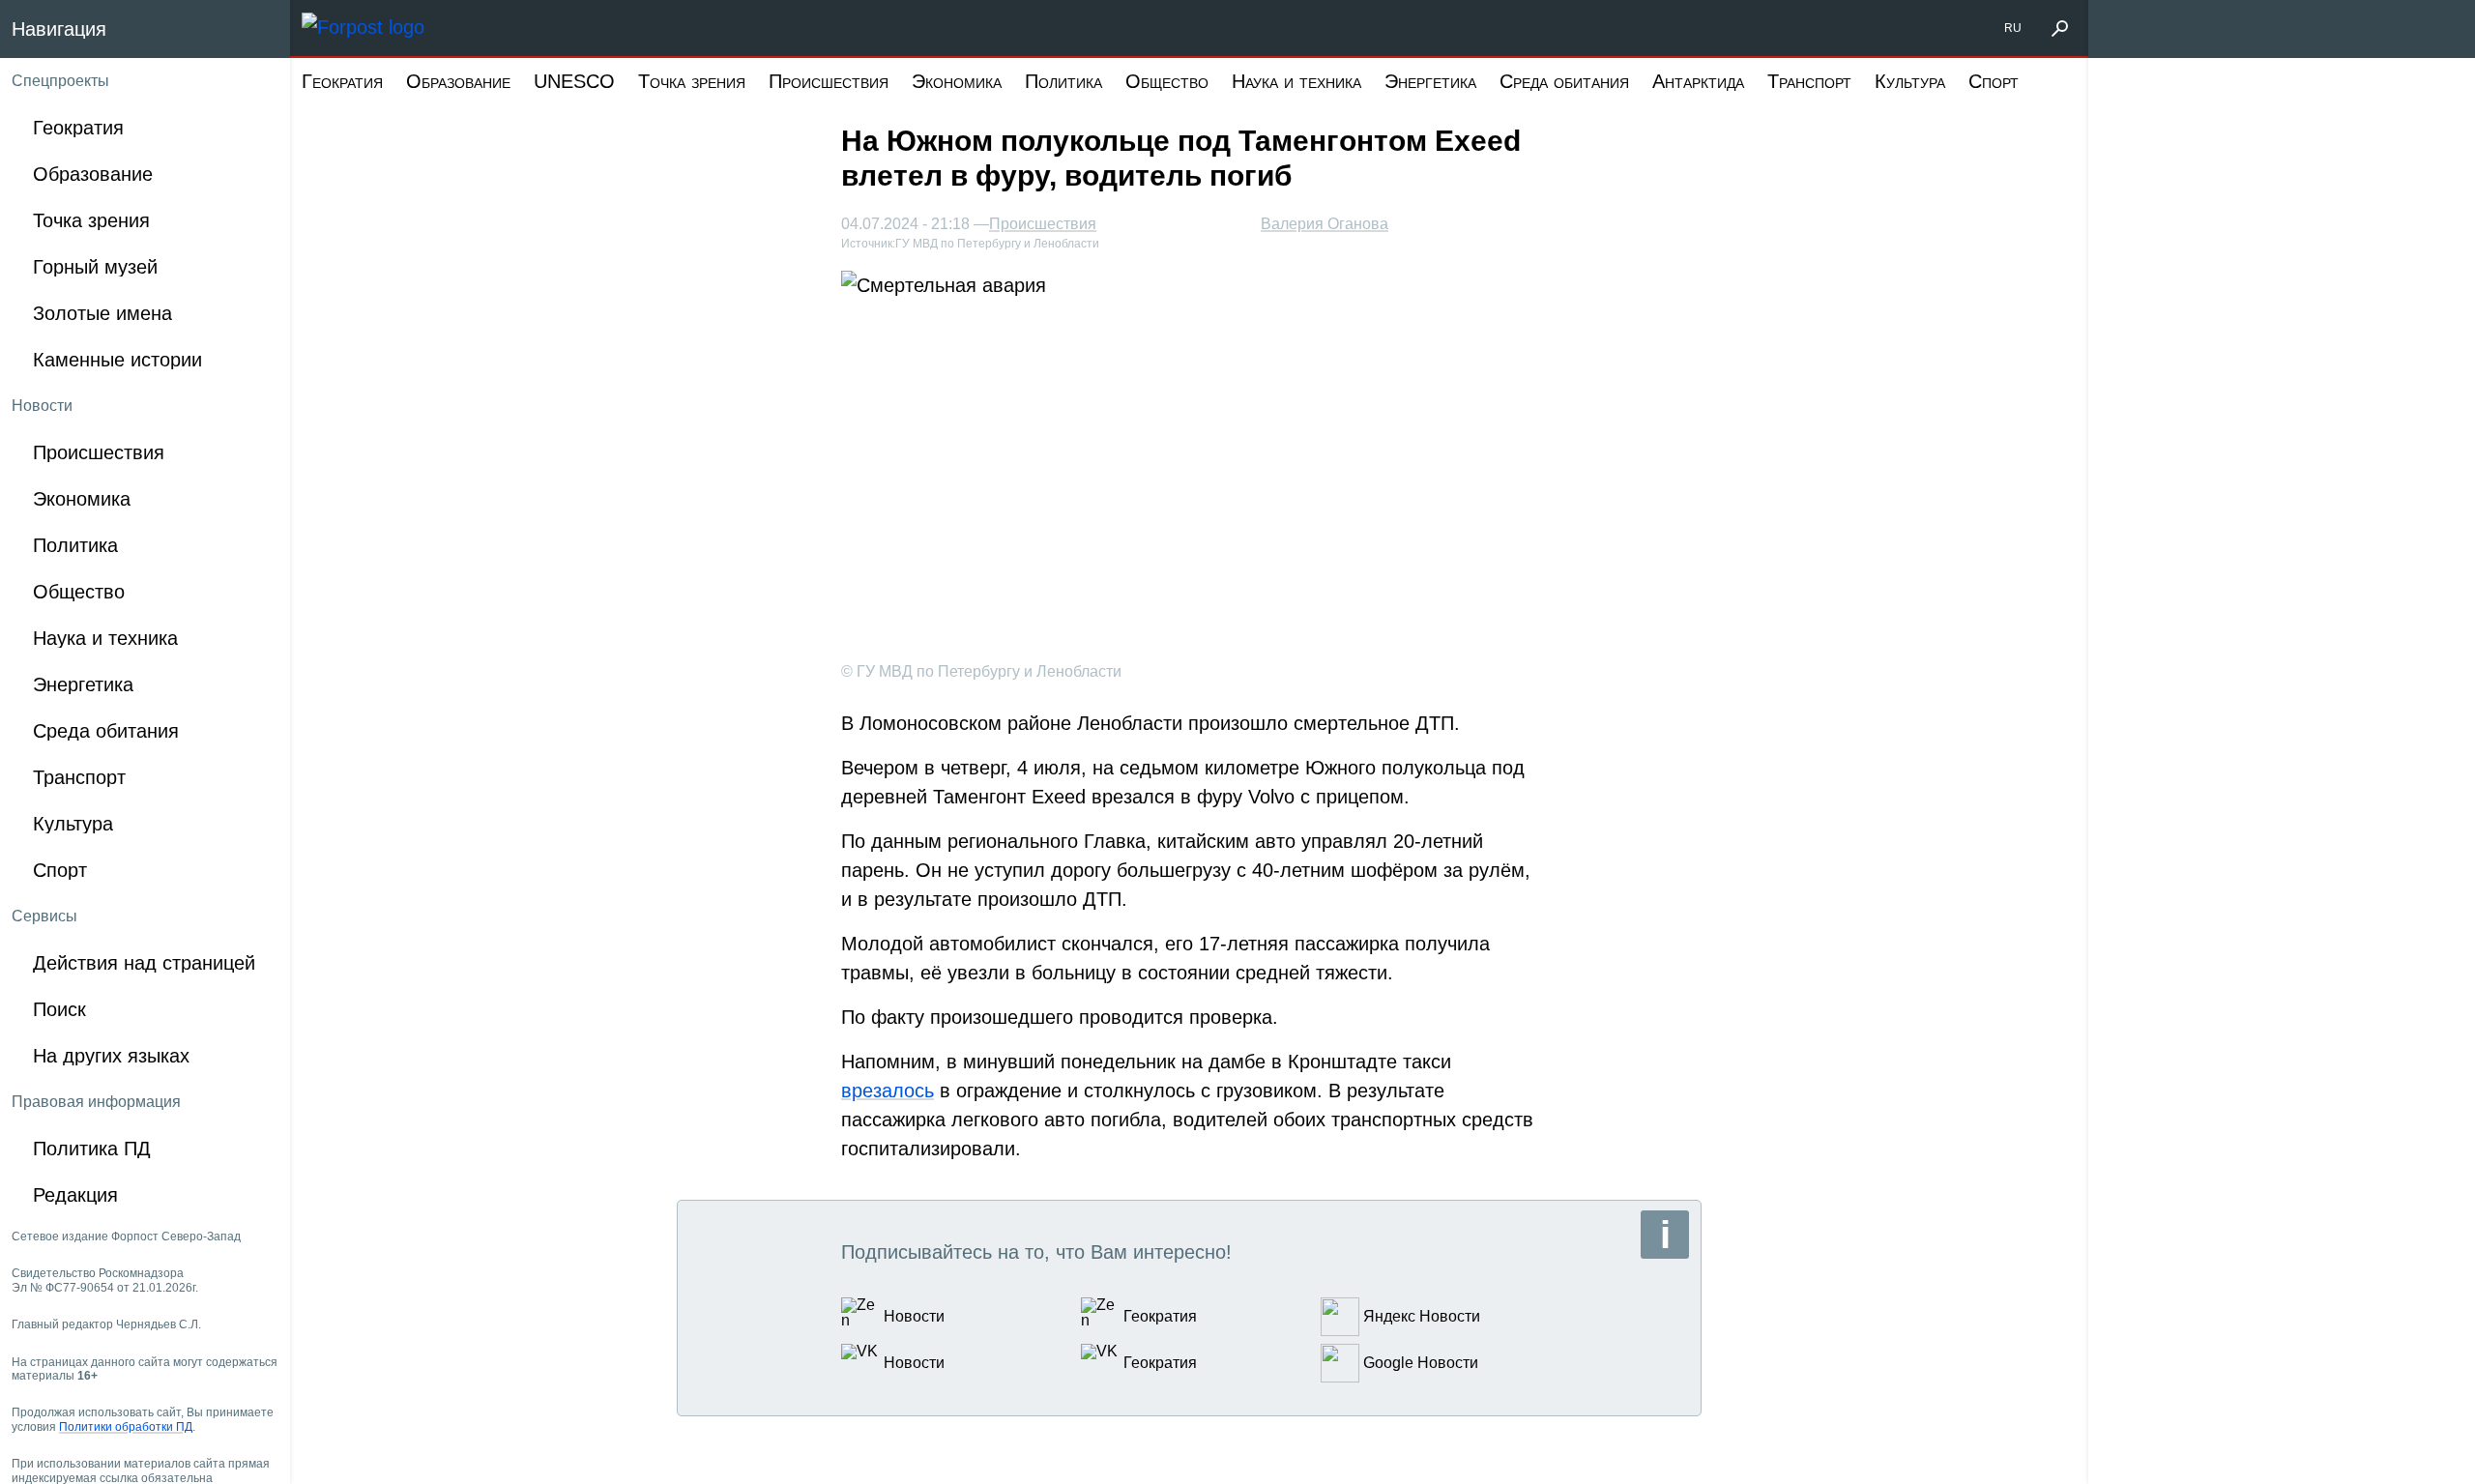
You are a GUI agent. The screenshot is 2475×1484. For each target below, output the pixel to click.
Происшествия (829, 81)
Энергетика (1430, 81)
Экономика (957, 81)
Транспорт (1809, 81)
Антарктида (1698, 81)
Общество (1167, 81)
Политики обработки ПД (126, 1427)
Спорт (1994, 81)
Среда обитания (1564, 81)
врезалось (888, 1091)
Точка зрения (692, 81)
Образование (458, 81)
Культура (1910, 81)
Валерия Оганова (1325, 224)
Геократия (342, 81)
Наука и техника (1296, 81)
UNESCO (574, 81)
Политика (1063, 81)
